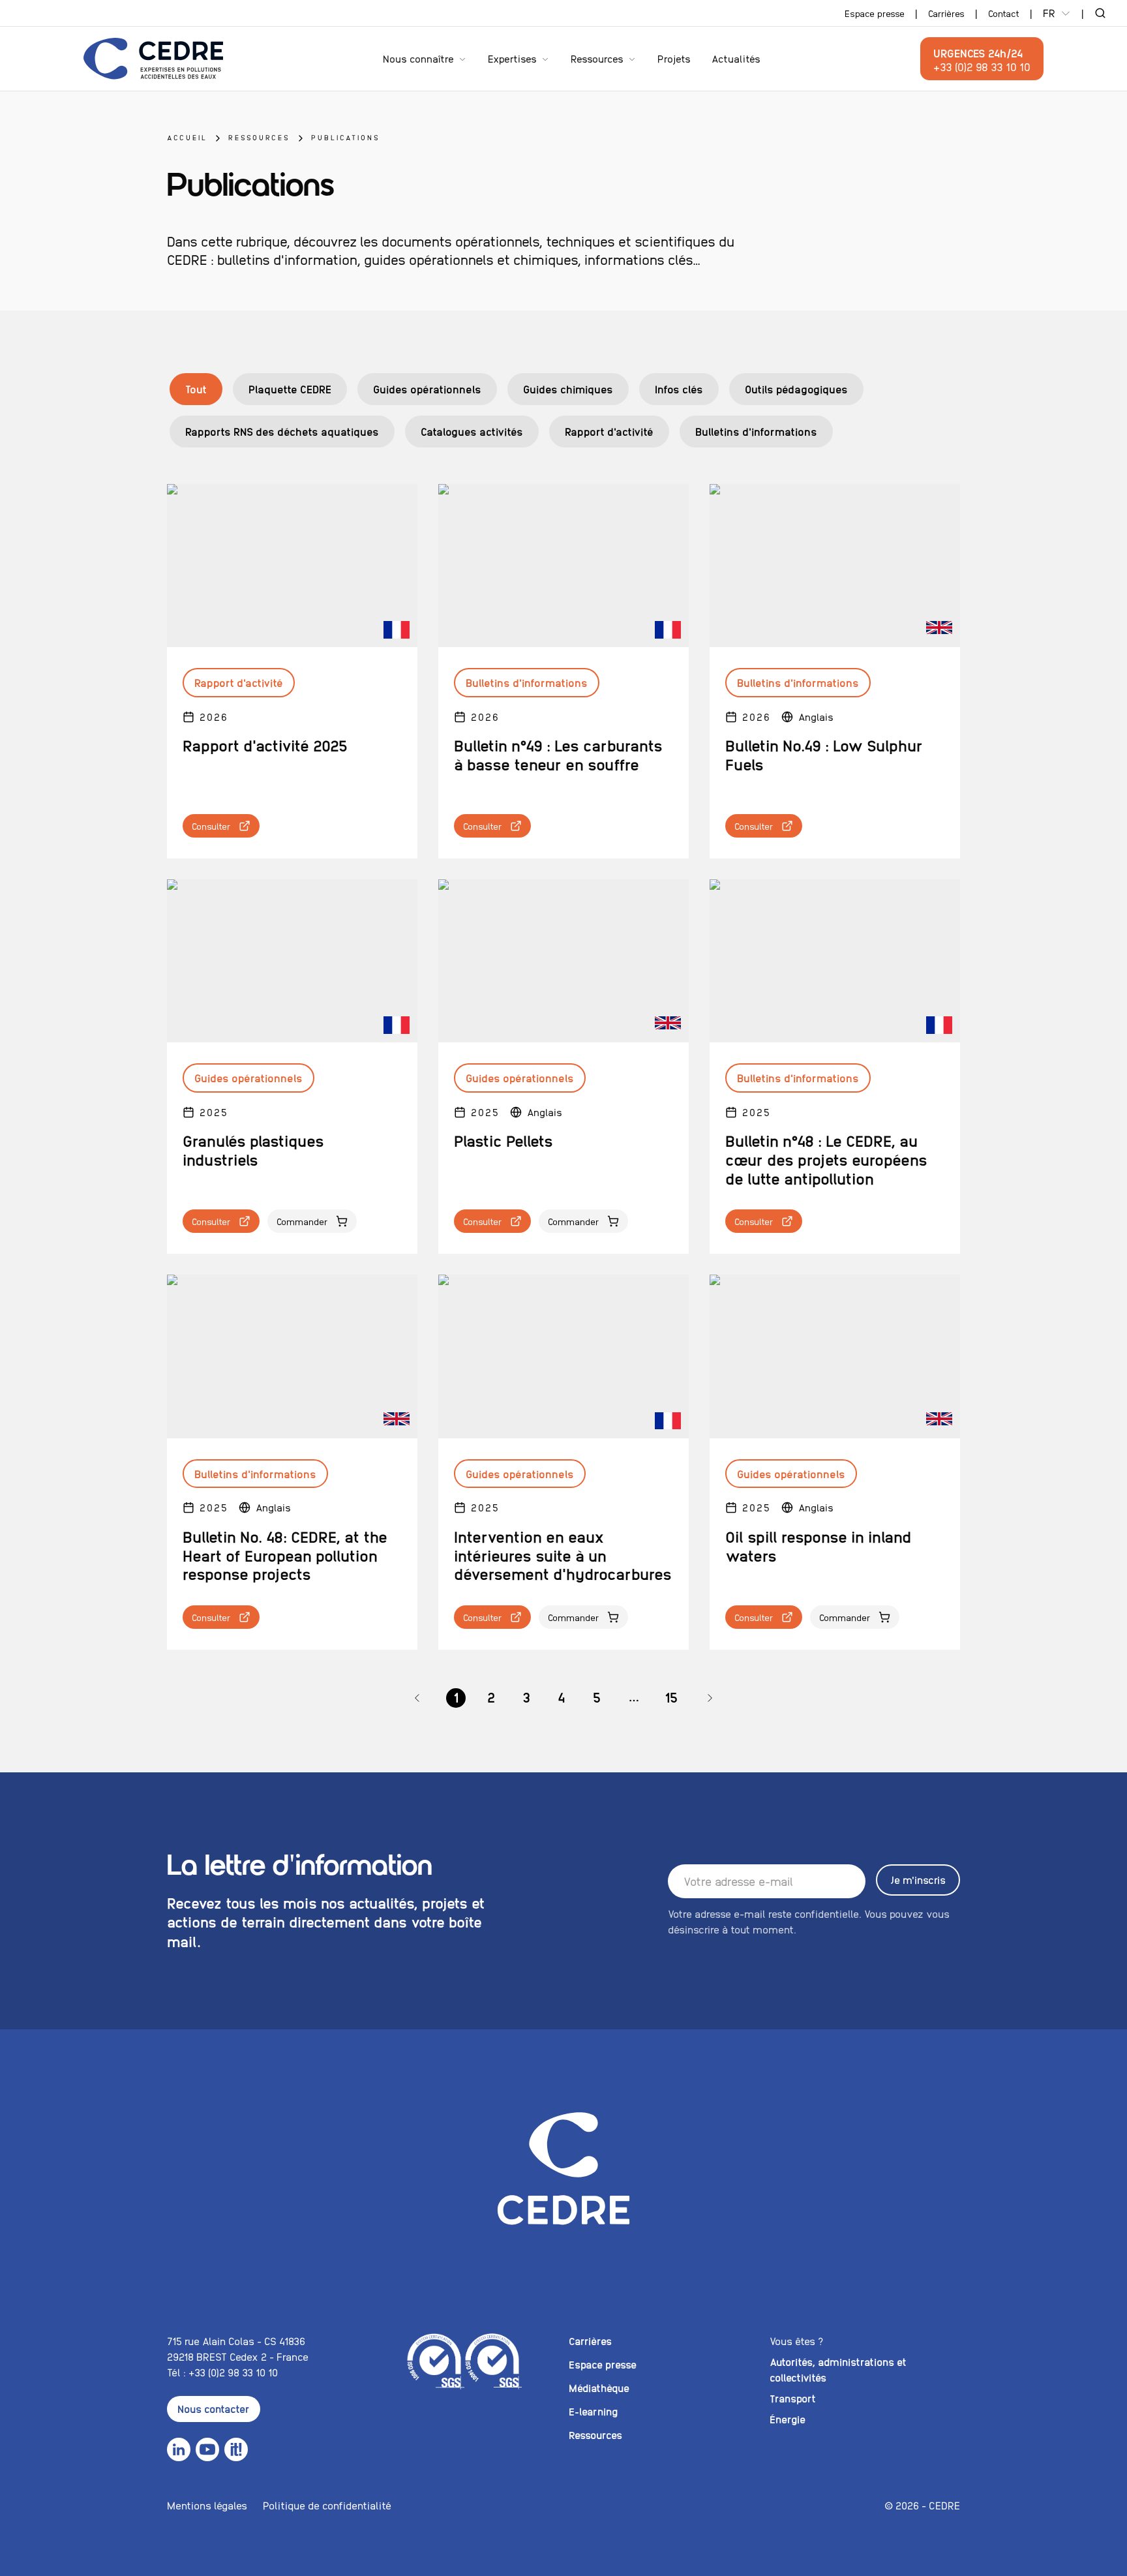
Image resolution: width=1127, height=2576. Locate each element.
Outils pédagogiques (796, 389)
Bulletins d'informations (756, 431)
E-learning (593, 2411)
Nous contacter (214, 2409)
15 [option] (671, 1697)
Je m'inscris (918, 1880)
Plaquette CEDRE (290, 389)
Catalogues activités (472, 431)
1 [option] (456, 1697)
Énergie (788, 2419)
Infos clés (679, 389)
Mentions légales (207, 2505)
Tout (196, 389)
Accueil (187, 137)
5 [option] (597, 1697)
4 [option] (562, 1697)
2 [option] (491, 1697)
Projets (674, 58)
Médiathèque (599, 2388)
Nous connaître (418, 58)
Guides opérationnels (427, 389)
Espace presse (875, 13)
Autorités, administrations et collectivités (838, 2370)
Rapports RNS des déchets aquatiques (282, 431)
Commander (302, 1221)
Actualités (736, 58)
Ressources (597, 58)
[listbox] (563, 1698)
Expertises (512, 58)
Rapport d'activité (609, 431)
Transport (793, 2398)
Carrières (946, 13)
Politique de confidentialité (327, 2505)
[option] (417, 1698)
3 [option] (526, 1697)
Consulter (211, 826)
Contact (1004, 13)
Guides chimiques (568, 389)
